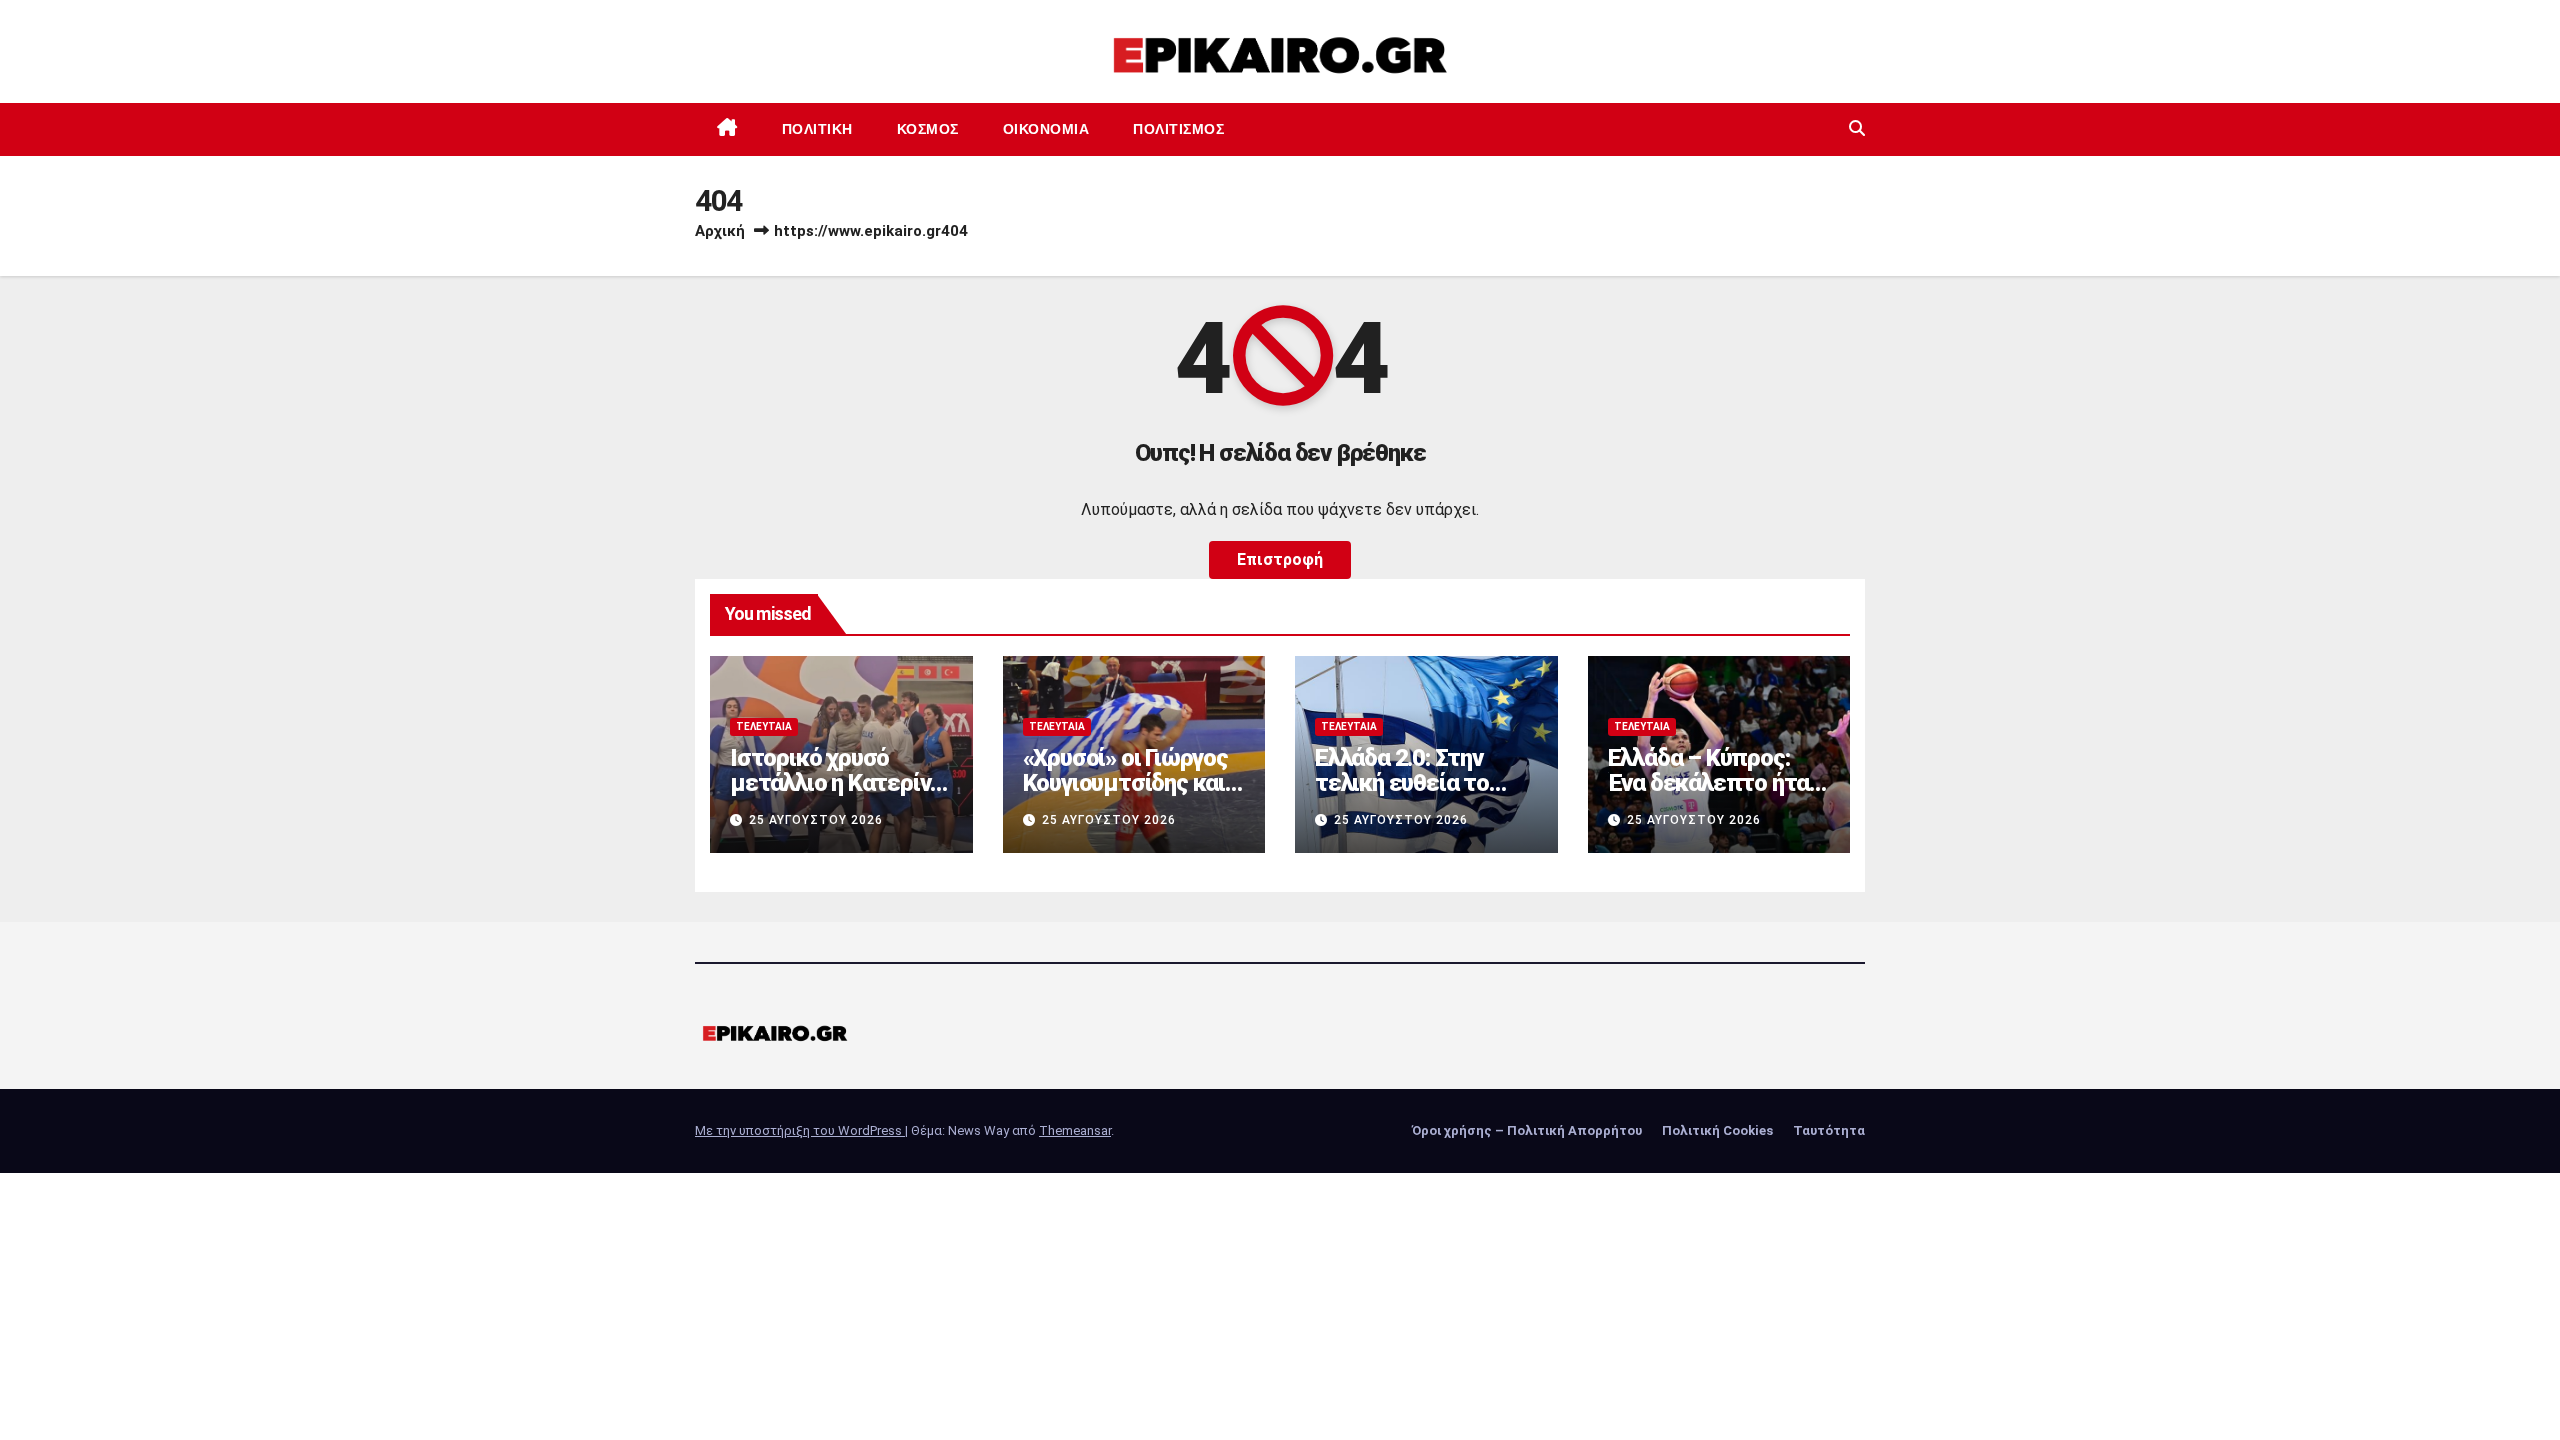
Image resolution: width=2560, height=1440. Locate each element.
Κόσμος (928, 129)
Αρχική (720, 231)
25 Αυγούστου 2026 (816, 820)
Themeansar (1075, 1130)
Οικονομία (1046, 129)
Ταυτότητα (1829, 1130)
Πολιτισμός (1178, 129)
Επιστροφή (1280, 559)
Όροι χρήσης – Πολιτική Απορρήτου (1527, 1130)
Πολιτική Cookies (1717, 1130)
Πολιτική (817, 129)
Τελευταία (764, 726)
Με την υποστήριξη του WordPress (800, 1130)
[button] (1857, 128)
